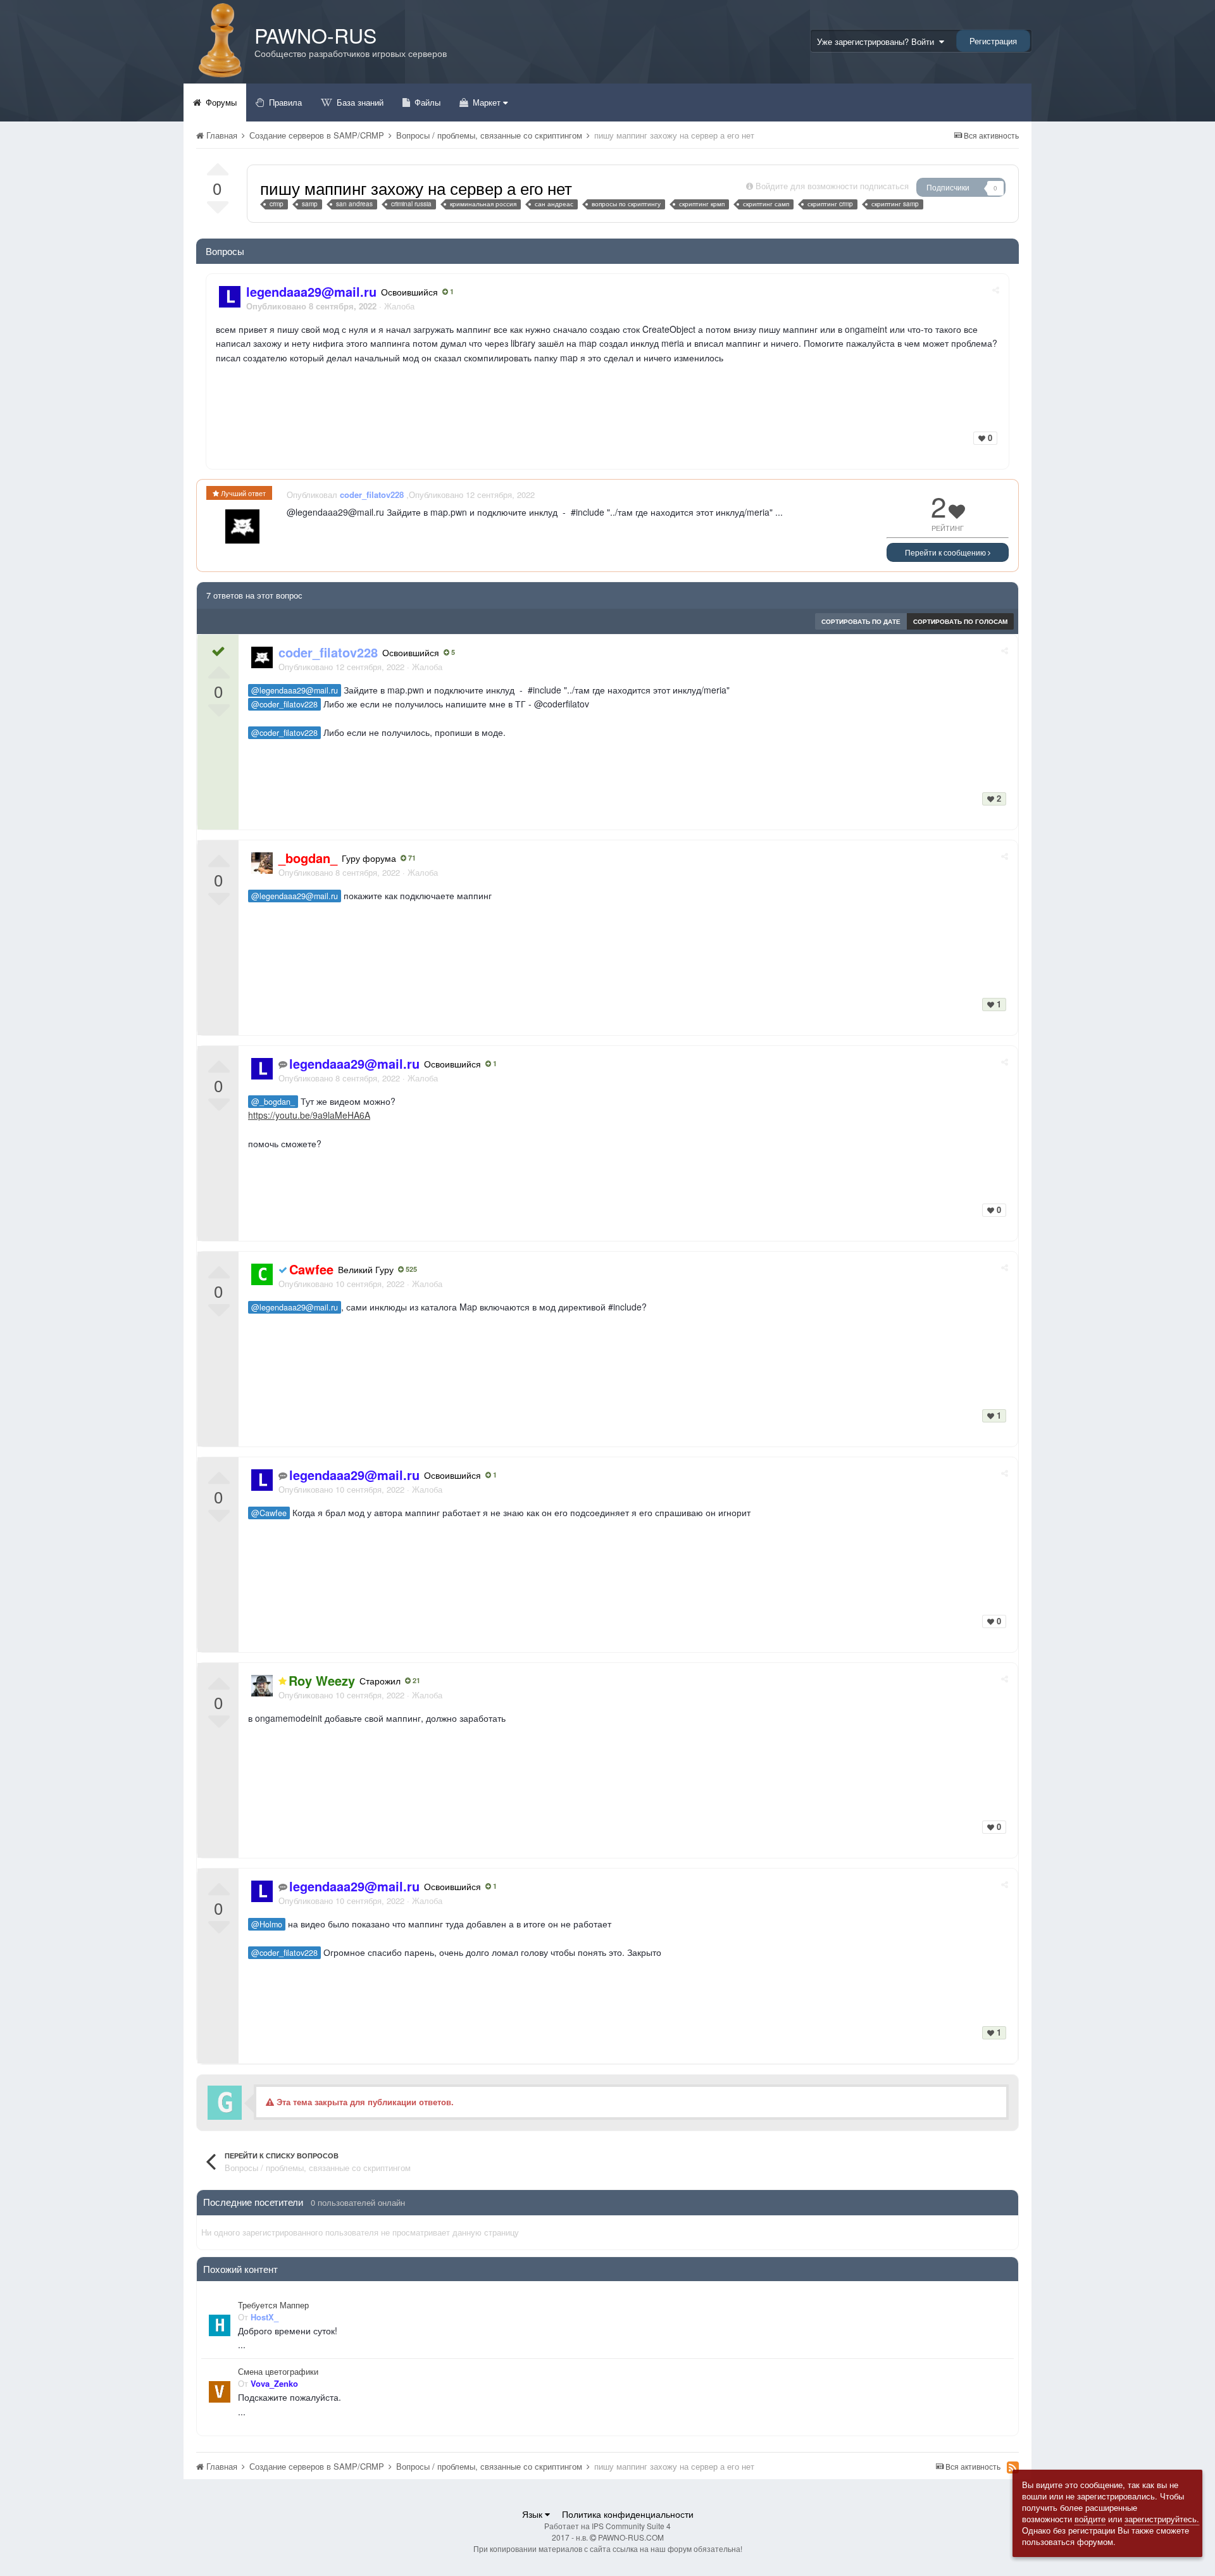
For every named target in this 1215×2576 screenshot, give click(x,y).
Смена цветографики (278, 2372)
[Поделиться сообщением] (996, 289)
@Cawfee (269, 1513)
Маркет (487, 102)
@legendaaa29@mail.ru (295, 690)
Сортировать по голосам (960, 621)
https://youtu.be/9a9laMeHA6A (309, 1115)
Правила (284, 102)
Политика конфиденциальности (628, 2514)
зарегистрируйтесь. (1162, 2519)
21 (415, 1681)
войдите (1090, 2519)
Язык (533, 2514)
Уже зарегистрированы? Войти (878, 41)
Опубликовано (341, 667)
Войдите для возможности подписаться (832, 186)
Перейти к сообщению (946, 552)
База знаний (359, 102)
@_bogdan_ (273, 1102)
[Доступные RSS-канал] (1013, 2467)
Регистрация (993, 41)
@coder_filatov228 (284, 704)
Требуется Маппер (273, 2305)
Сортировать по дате (861, 621)
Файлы (426, 102)
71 (411, 858)
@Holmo (267, 1924)
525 (410, 1269)
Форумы (220, 102)
